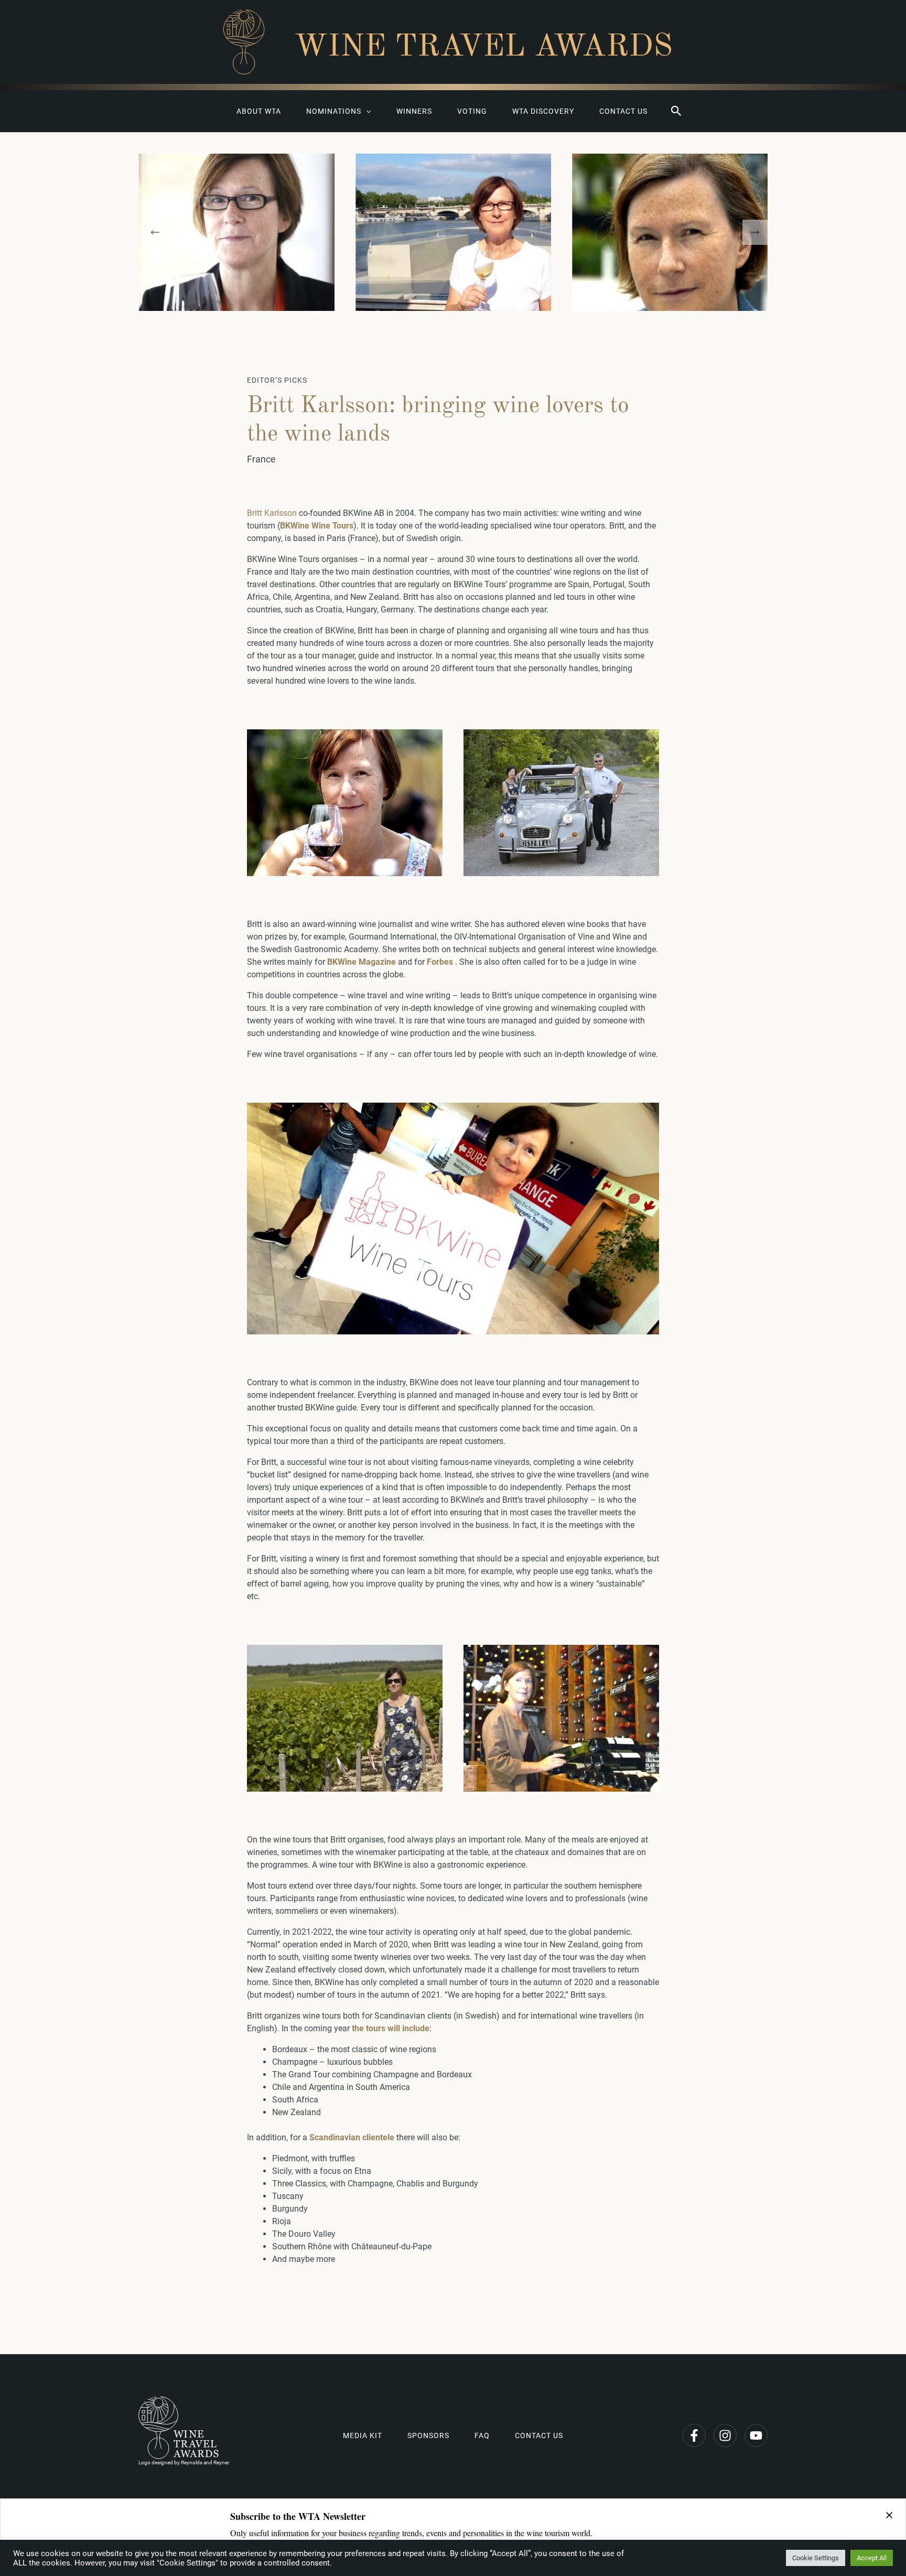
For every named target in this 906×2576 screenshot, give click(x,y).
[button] (676, 111)
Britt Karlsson (272, 513)
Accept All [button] (872, 2558)
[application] (366, 111)
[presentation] (155, 232)
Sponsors (428, 2435)
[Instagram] (725, 2435)
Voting (472, 111)
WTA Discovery (543, 111)
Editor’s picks (277, 380)
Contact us (623, 111)
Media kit (363, 2435)
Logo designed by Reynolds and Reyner (184, 2462)
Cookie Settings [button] (816, 2558)
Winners (414, 111)
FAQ (482, 2435)
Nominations (334, 111)
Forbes (440, 962)
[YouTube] (756, 2435)
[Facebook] (694, 2435)
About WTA (259, 111)
